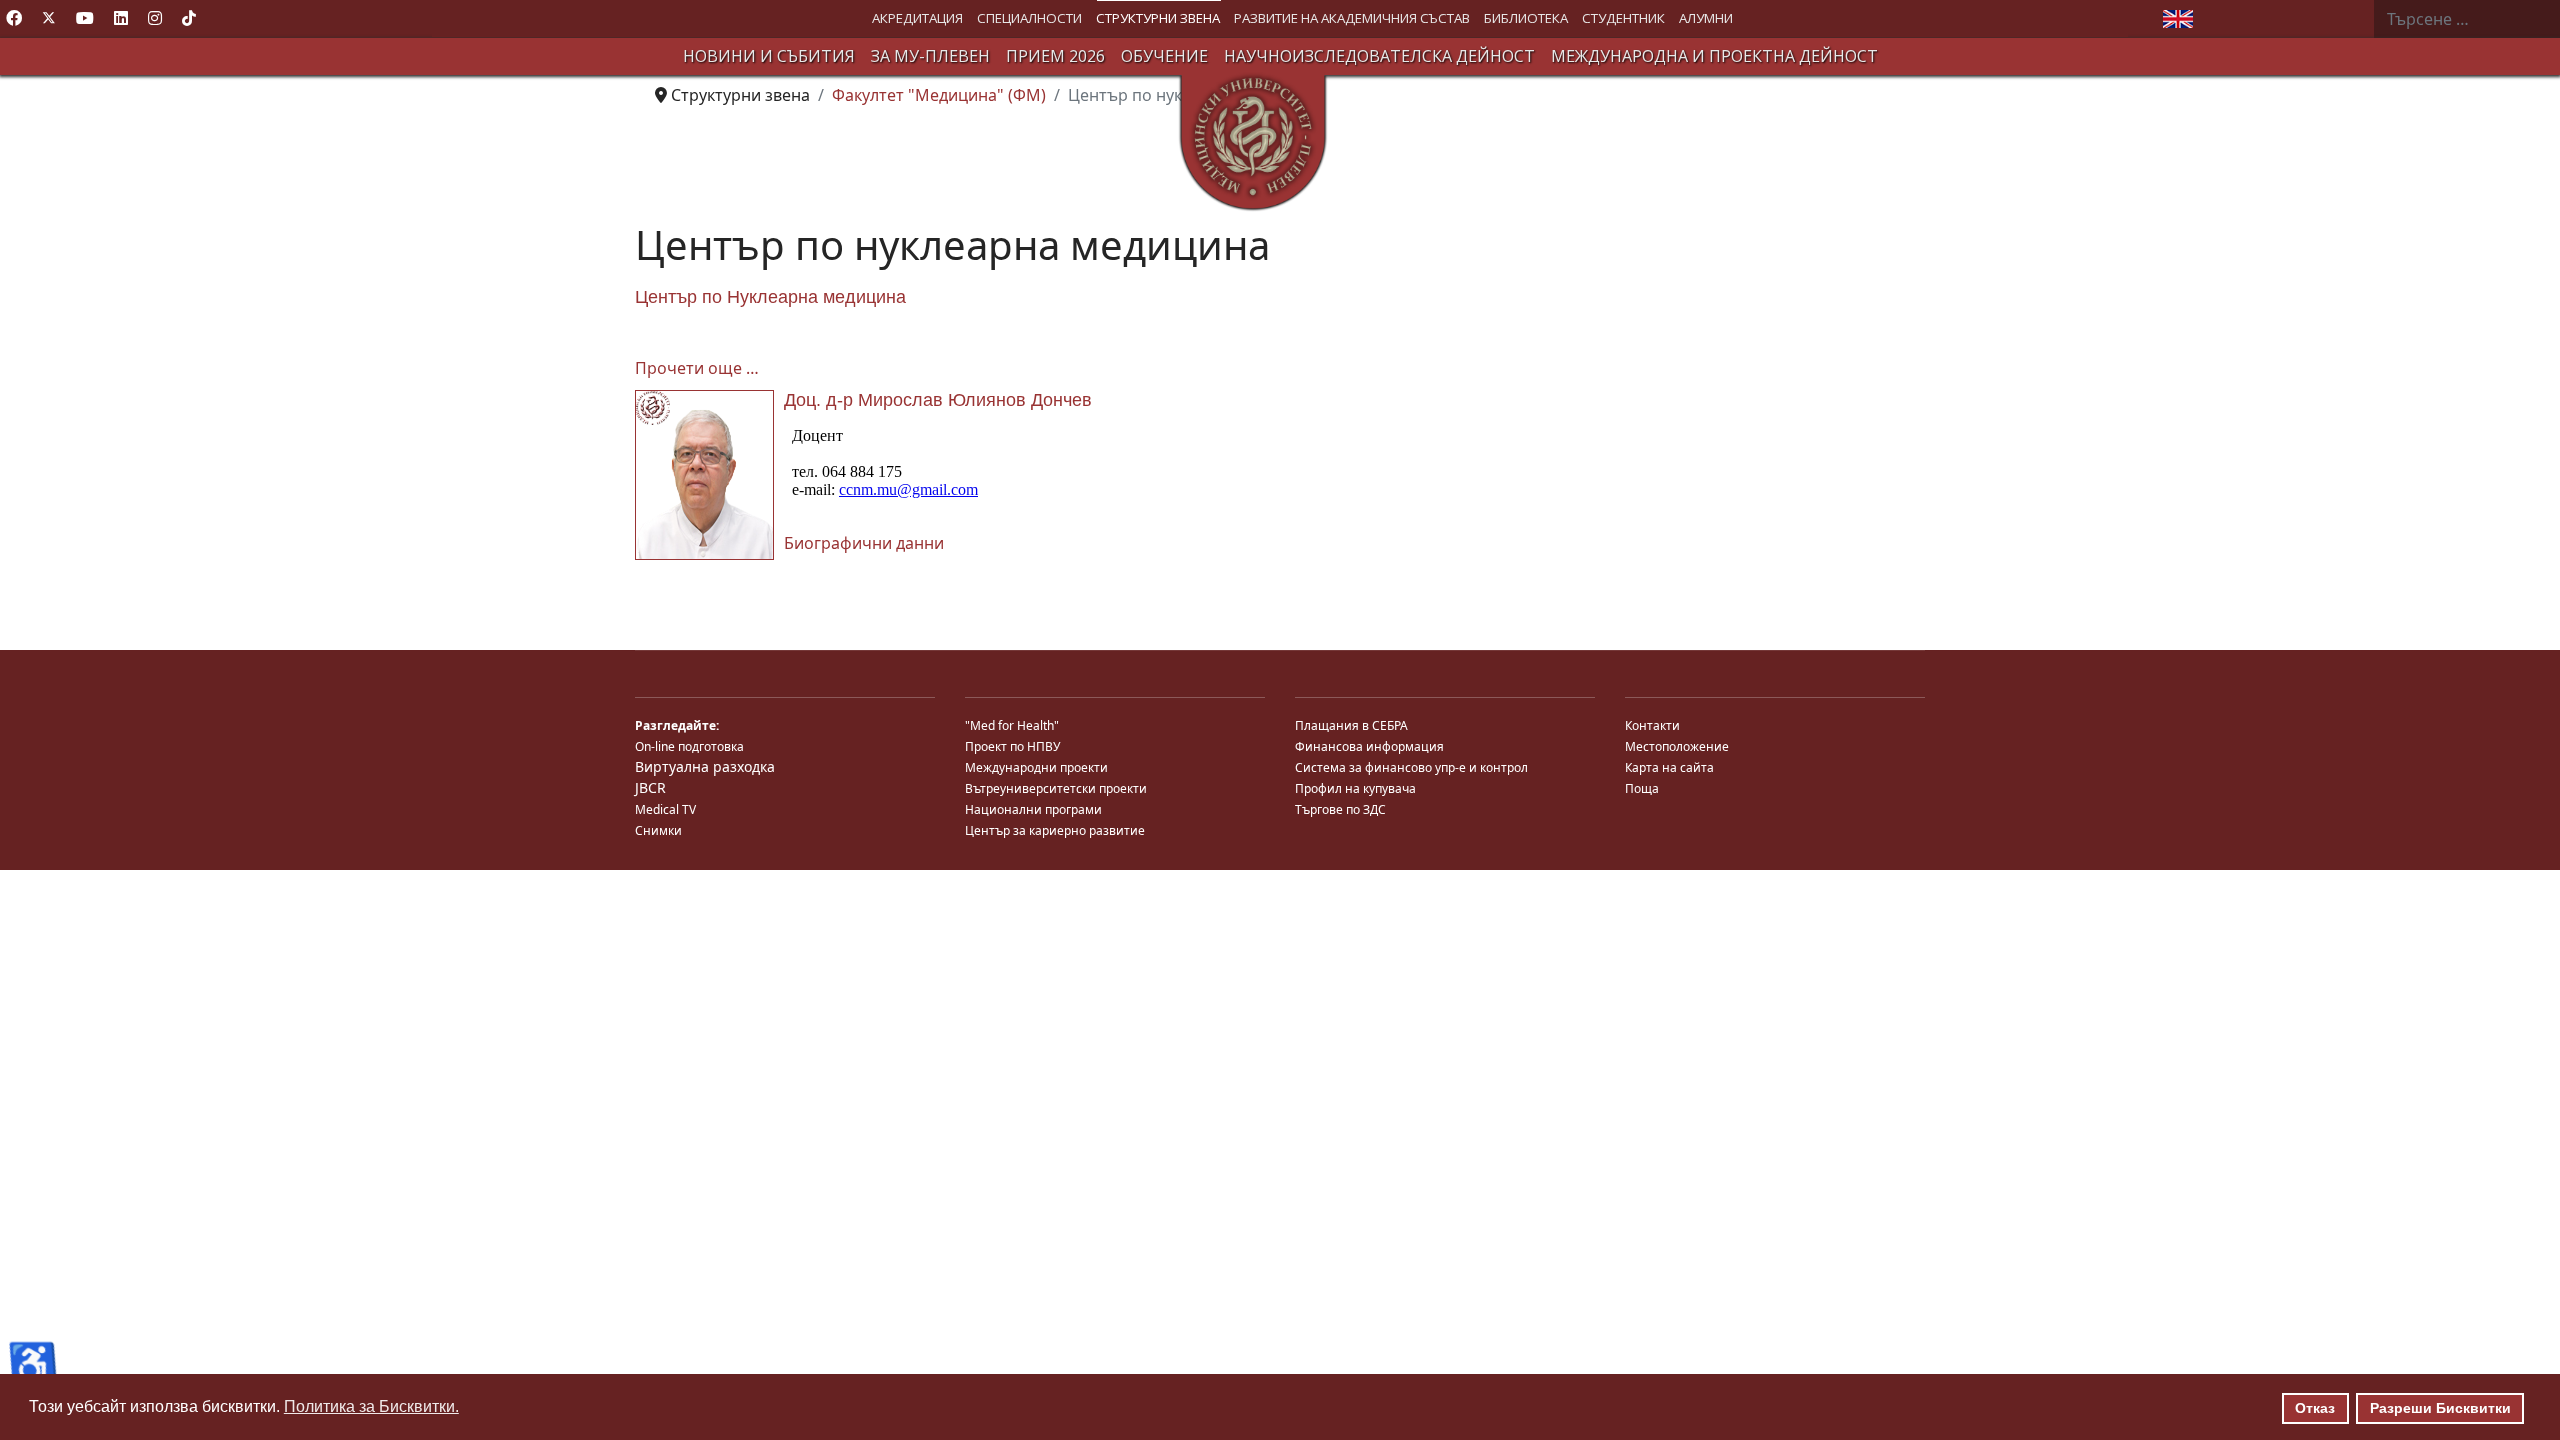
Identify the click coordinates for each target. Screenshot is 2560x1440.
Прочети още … (697, 368)
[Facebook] (14, 18)
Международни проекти (1036, 767)
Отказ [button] (2315, 1408)
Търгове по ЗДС (1340, 809)
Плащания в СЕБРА (1351, 725)
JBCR (650, 787)
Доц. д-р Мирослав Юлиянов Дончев (938, 400)
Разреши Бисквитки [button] (2440, 1408)
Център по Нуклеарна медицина (770, 297)
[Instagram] (155, 18)
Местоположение (1677, 746)
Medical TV (665, 809)
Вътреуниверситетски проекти (1056, 788)
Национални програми (1033, 809)
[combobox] (2467, 19)
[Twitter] (49, 18)
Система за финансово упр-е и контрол (1411, 767)
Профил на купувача (1355, 788)
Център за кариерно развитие (1055, 830)
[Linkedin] (121, 18)
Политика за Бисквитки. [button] (371, 1406)
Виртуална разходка (705, 766)
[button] (917, 18)
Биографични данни (864, 543)
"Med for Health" (1012, 725)
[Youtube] (85, 18)
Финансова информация (1369, 746)
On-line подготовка (689, 746)
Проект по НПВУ (1012, 746)
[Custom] (189, 18)
